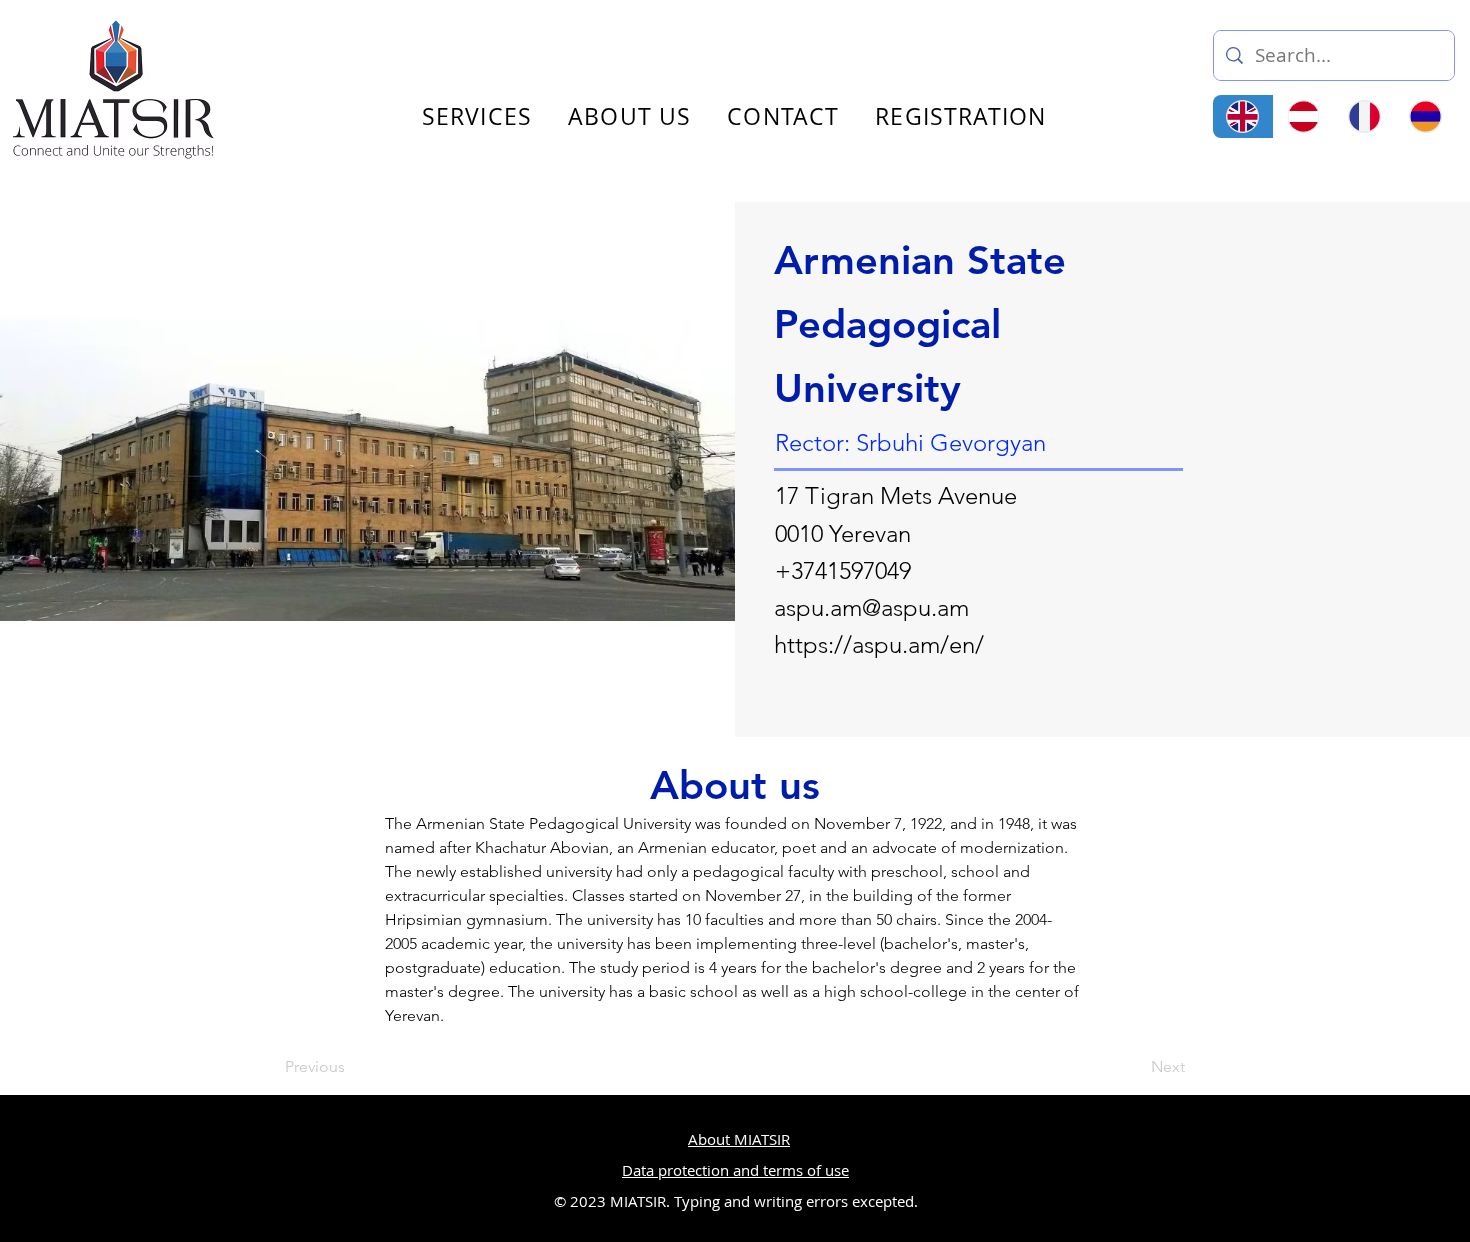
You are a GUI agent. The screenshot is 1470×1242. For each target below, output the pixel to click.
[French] (1364, 116)
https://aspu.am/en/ (879, 644)
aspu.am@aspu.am (871, 607)
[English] (1243, 116)
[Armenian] (1424, 116)
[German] (1303, 116)
